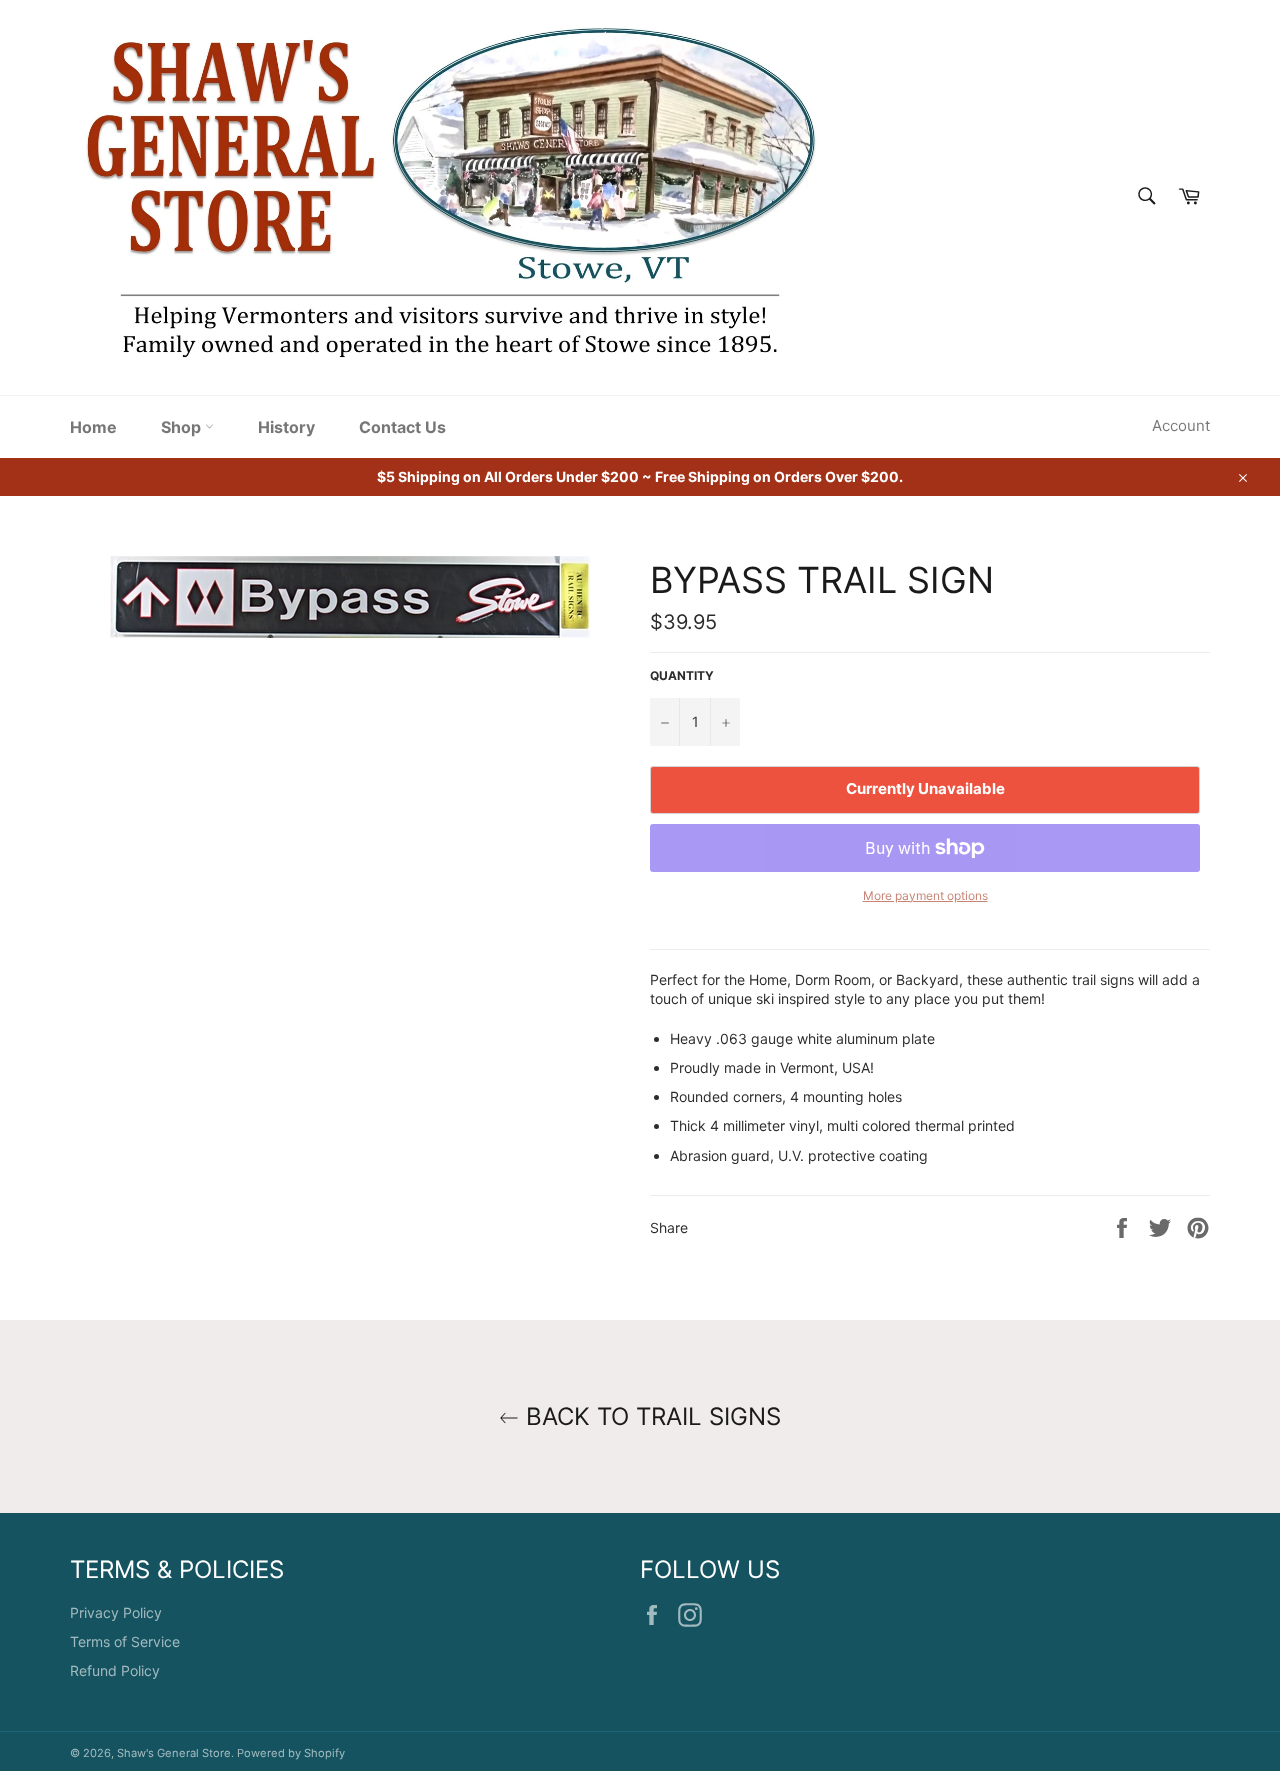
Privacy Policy (116, 1612)
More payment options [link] (925, 895)
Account (1181, 425)
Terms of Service (125, 1641)
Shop (183, 427)
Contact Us (402, 427)
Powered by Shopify (291, 1753)
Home (93, 427)
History (286, 427)
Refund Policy (115, 1670)
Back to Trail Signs (650, 1416)
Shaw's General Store (174, 1753)
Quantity (682, 675)
